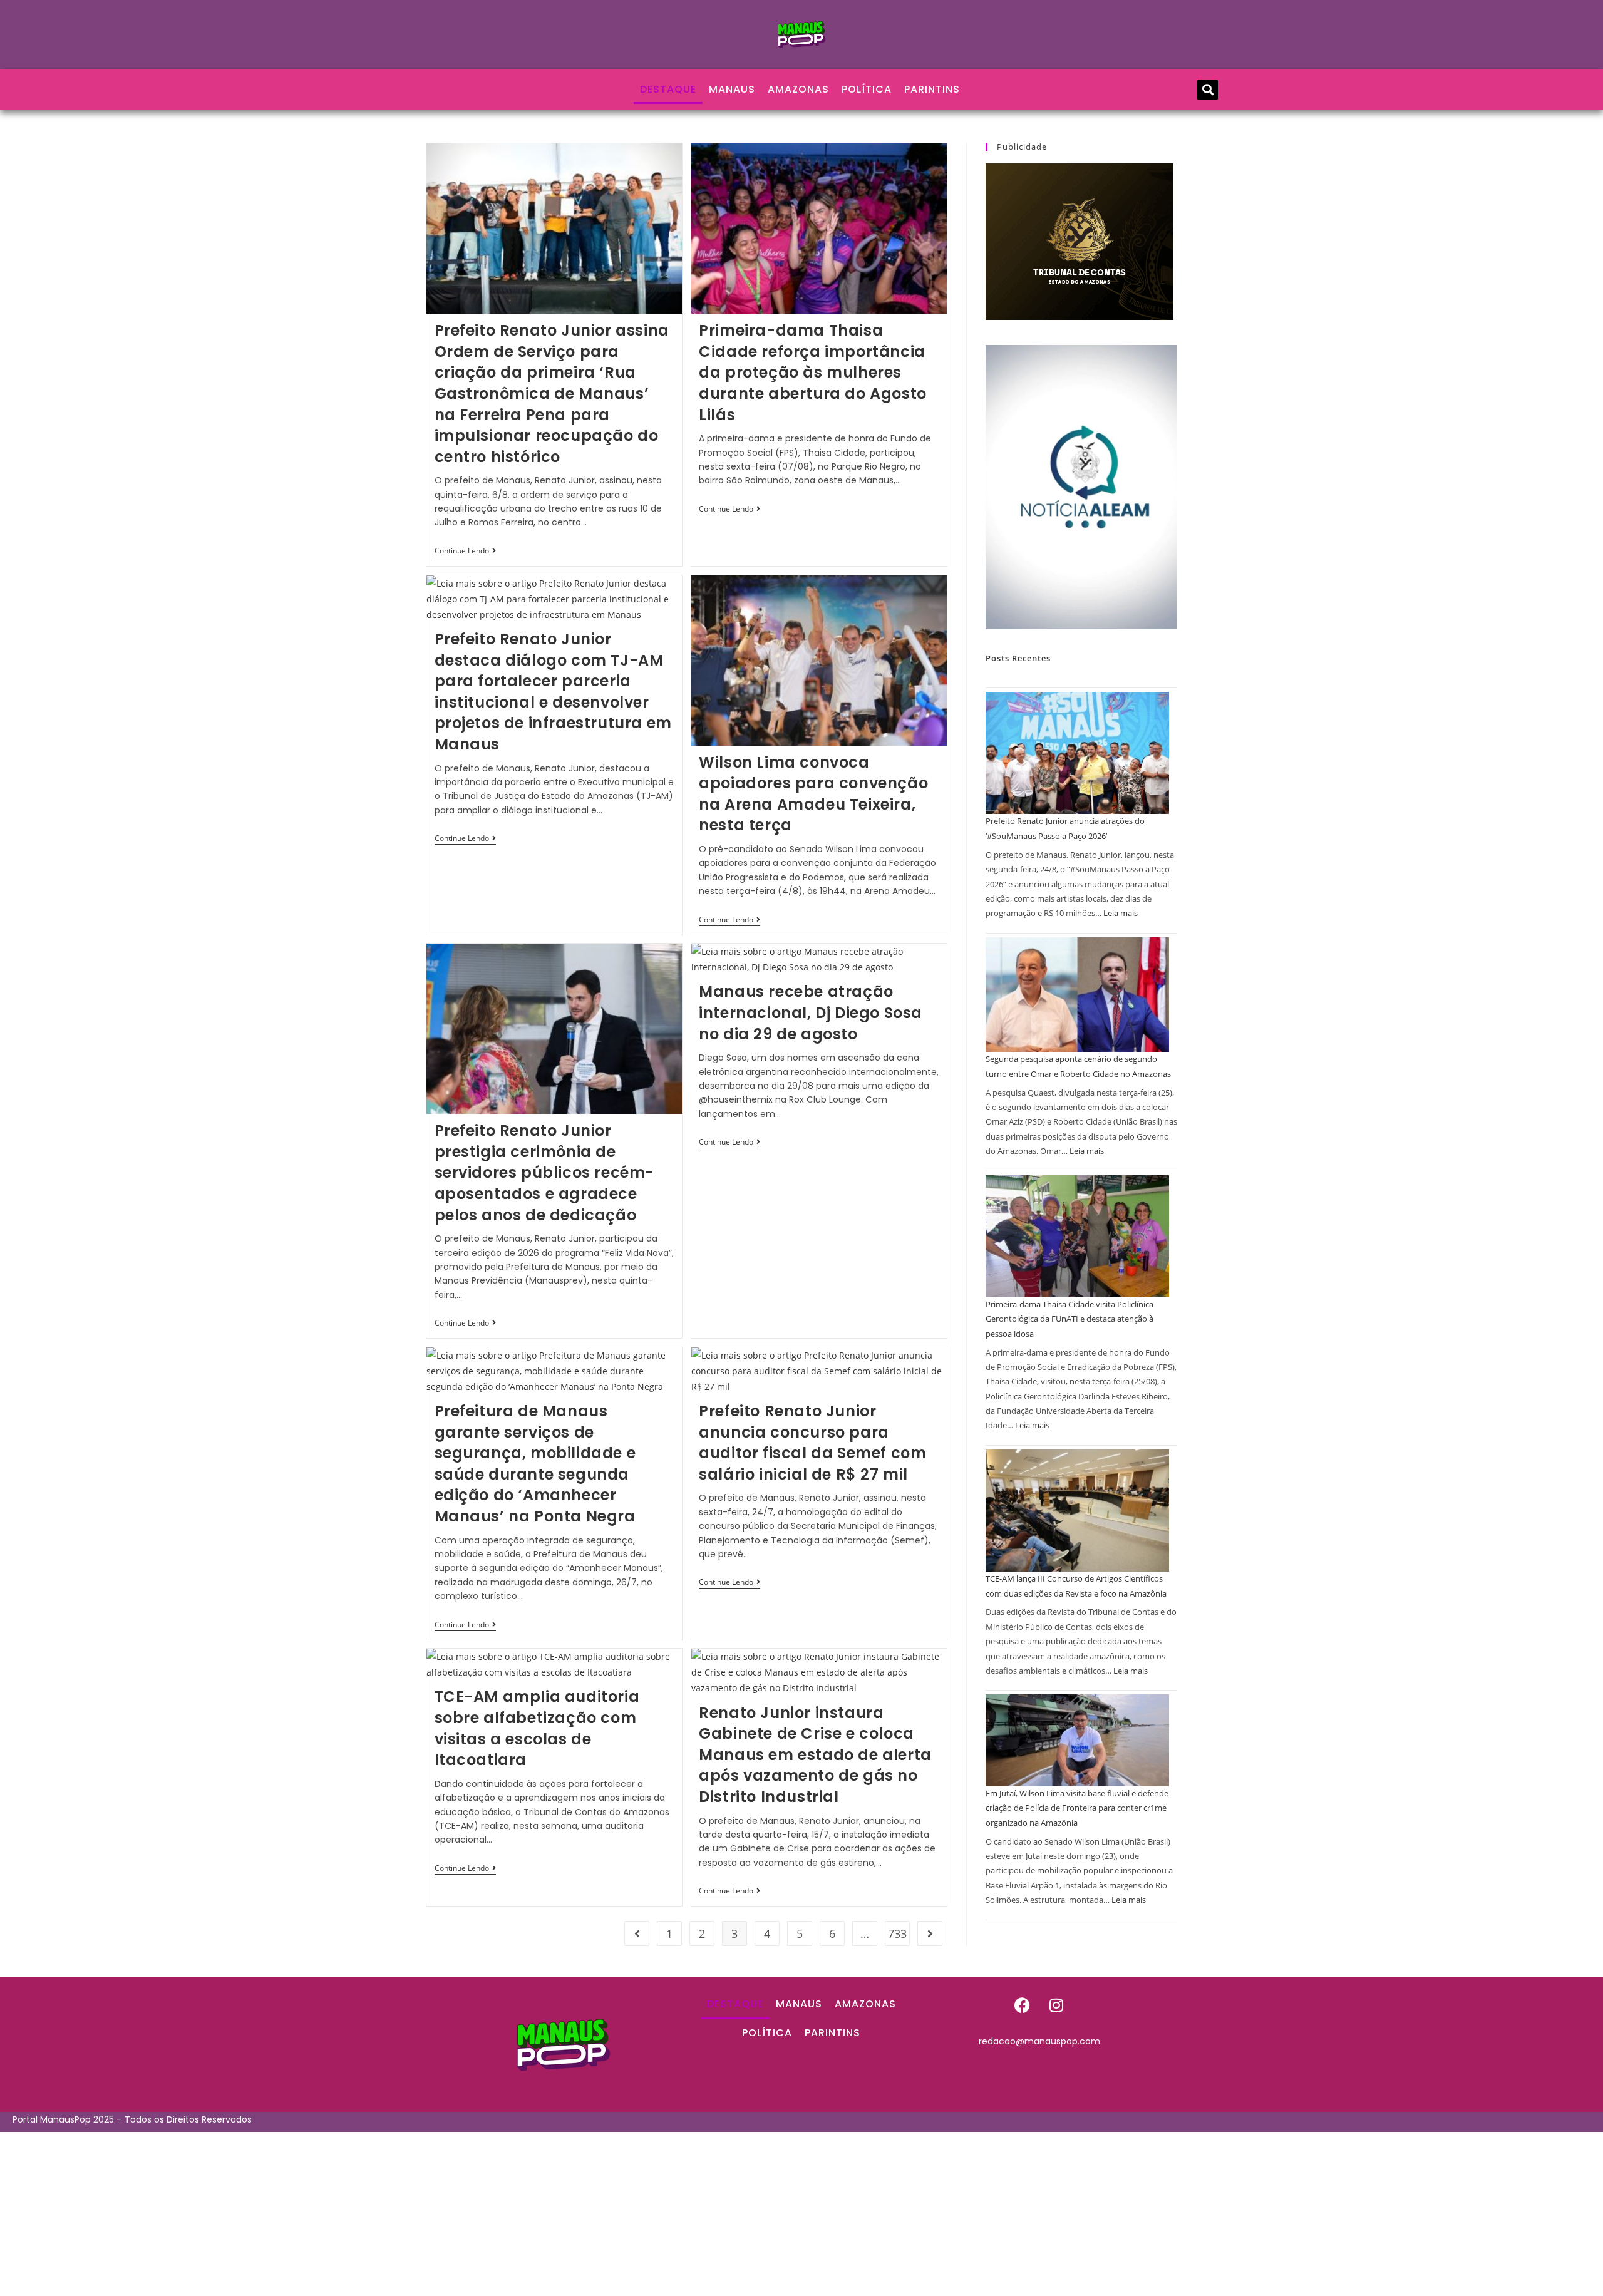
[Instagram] (1056, 2005)
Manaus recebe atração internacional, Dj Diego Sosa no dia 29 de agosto (811, 1012)
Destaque (668, 89)
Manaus (732, 89)
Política (867, 89)
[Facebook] (1022, 2005)
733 (897, 1933)
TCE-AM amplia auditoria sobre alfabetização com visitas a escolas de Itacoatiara (537, 1728)
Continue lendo (465, 551)
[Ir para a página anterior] (637, 1933)
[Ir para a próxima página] (930, 1933)
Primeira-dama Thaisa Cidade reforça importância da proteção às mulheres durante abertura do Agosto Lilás (813, 372)
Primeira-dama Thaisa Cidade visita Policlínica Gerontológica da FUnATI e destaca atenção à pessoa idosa (1070, 1319)
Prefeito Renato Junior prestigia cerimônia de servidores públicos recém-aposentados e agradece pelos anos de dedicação (545, 1172)
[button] (1208, 90)
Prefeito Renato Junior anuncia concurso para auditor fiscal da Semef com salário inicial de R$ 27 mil (812, 1443)
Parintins (932, 89)
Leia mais (1121, 913)
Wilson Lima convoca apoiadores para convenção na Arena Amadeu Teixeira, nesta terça (813, 794)
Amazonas (798, 89)
